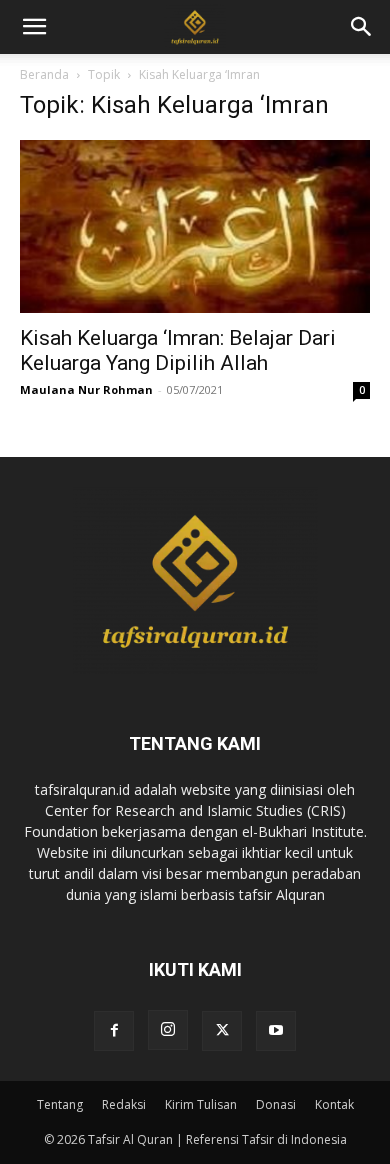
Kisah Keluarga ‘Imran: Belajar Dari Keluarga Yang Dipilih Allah (178, 350)
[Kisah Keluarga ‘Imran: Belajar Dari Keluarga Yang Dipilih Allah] (195, 226)
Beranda (44, 74)
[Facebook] (114, 1031)
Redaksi (124, 1104)
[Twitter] (222, 1031)
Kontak (334, 1104)
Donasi (276, 1104)
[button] (362, 27)
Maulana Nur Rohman (86, 389)
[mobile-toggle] (34, 27)
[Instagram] (168, 1030)
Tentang (60, 1104)
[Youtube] (276, 1031)
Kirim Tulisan (201, 1104)
